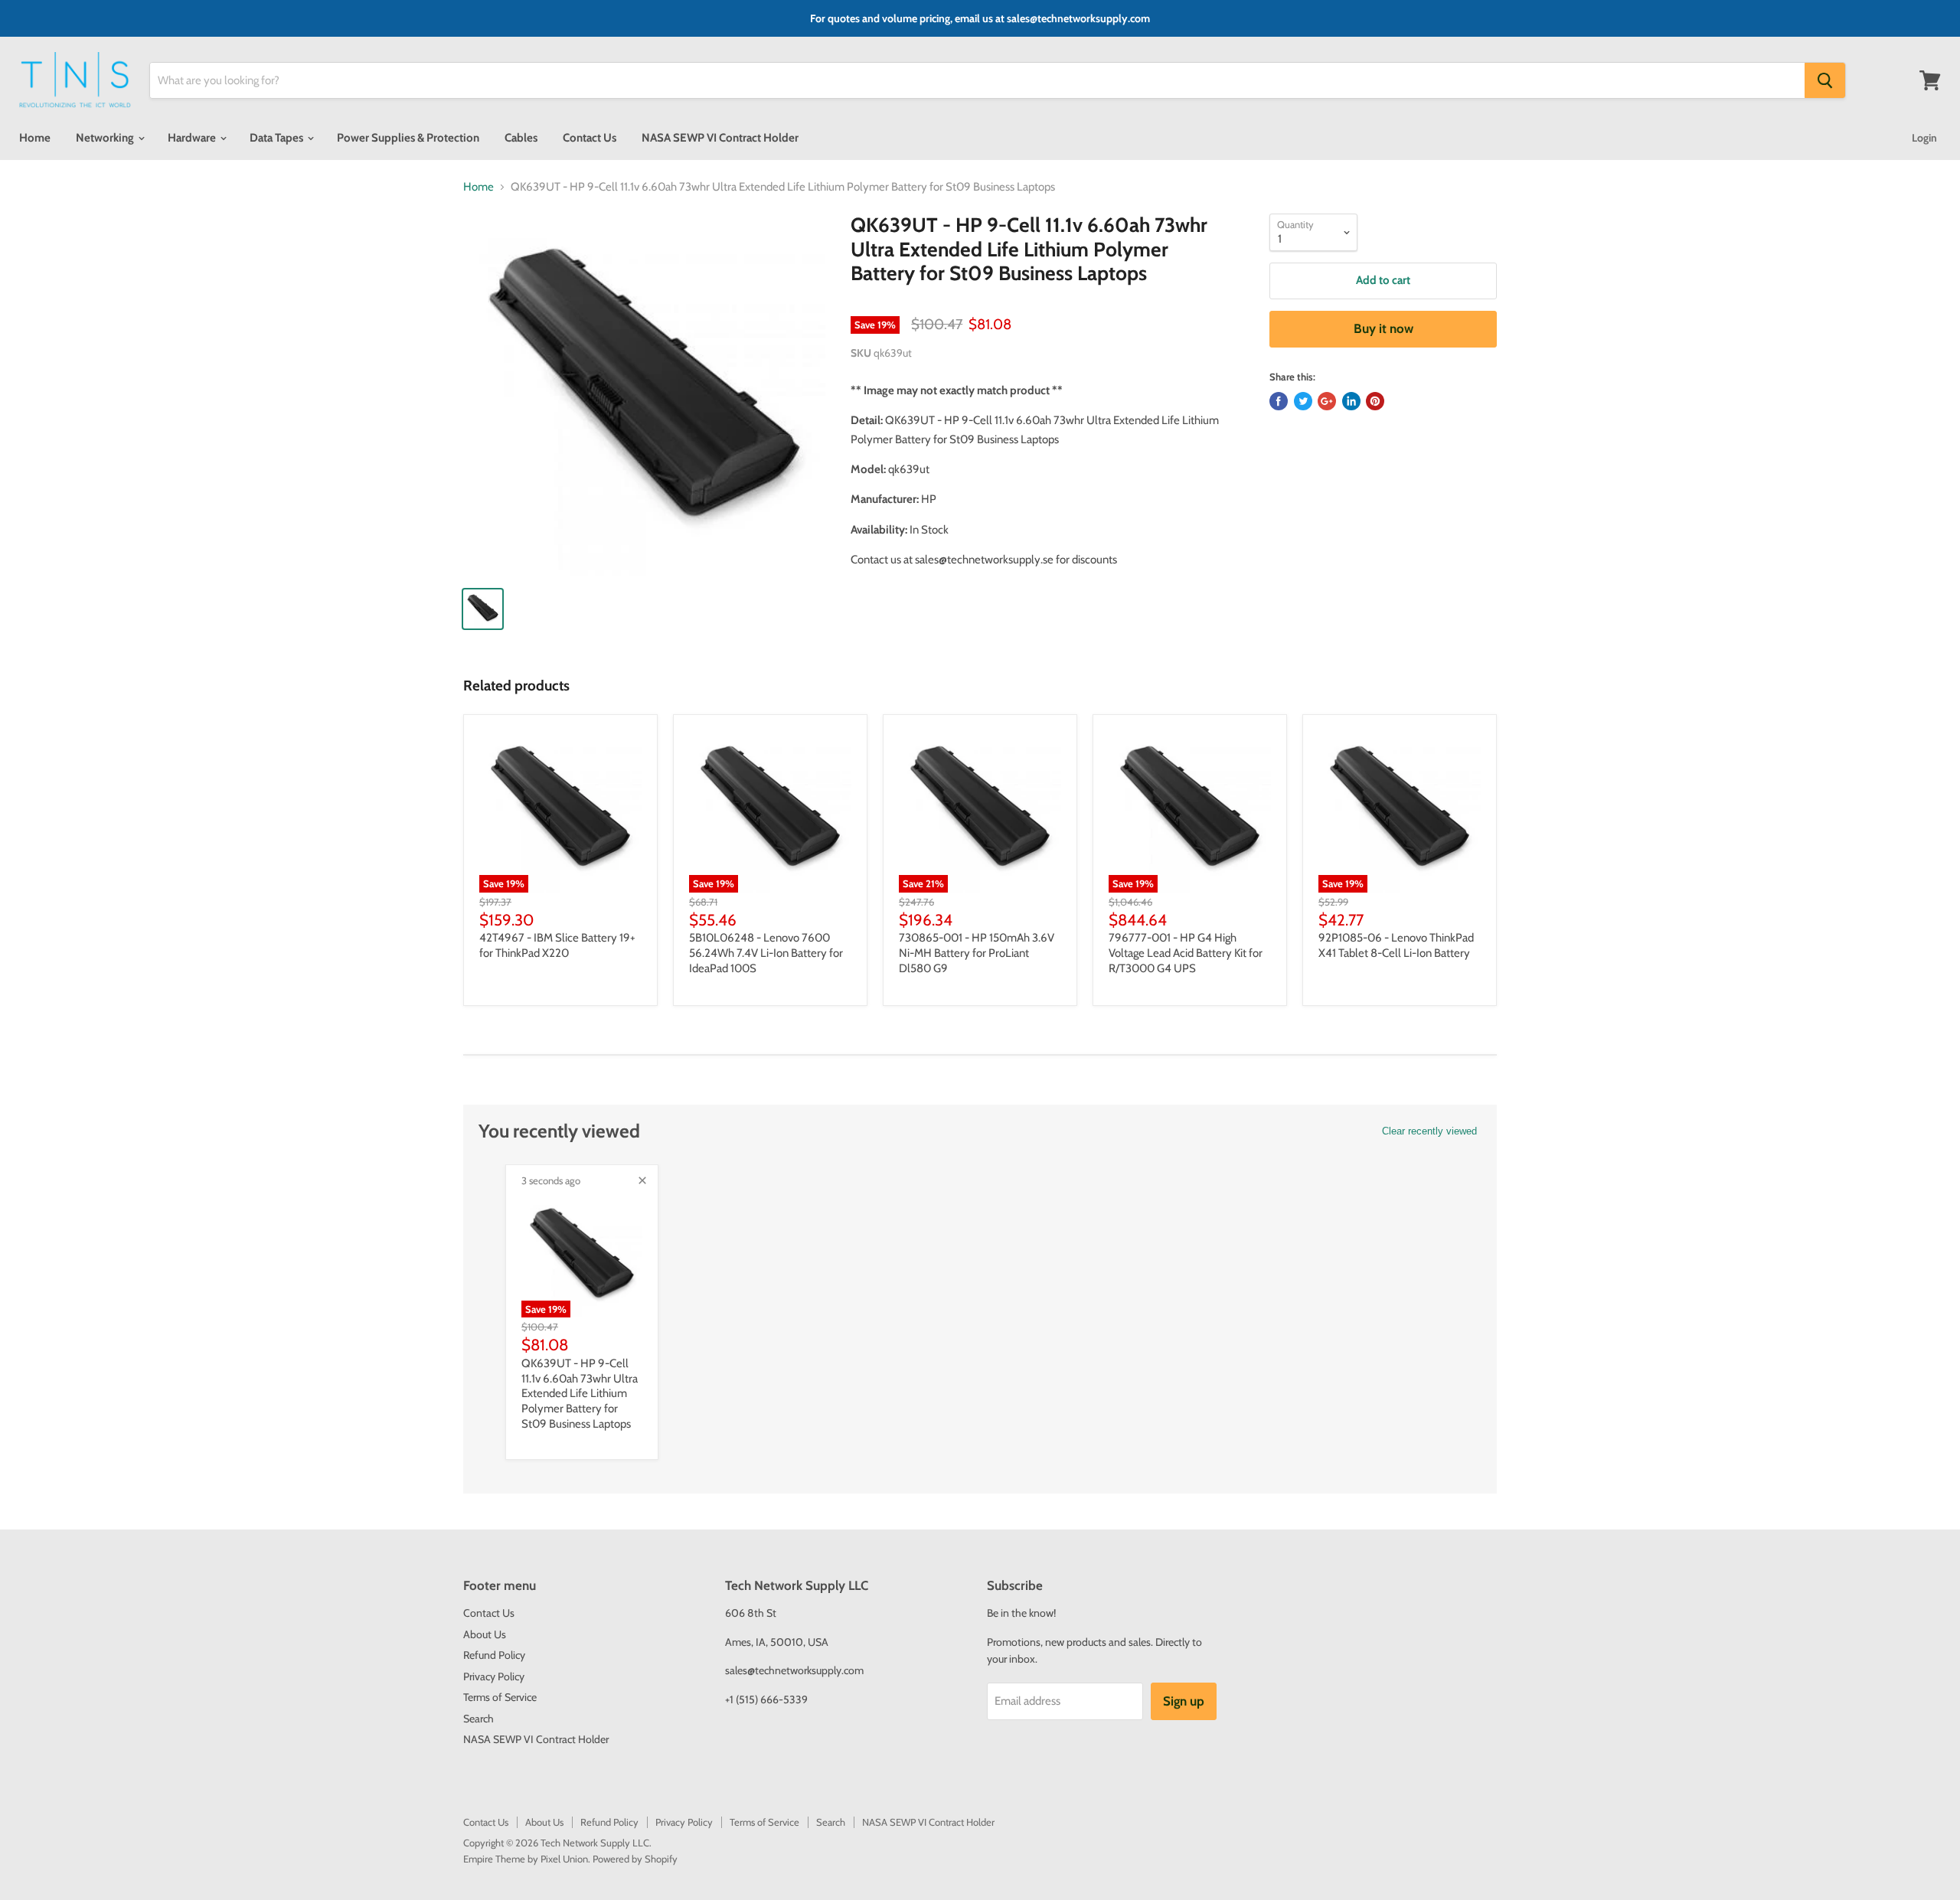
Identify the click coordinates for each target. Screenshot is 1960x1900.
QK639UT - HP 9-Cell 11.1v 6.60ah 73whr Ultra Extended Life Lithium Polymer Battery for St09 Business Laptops (580, 1394)
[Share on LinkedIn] (1351, 401)
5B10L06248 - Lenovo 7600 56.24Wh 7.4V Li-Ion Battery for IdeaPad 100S (766, 953)
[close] (642, 1180)
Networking (106, 138)
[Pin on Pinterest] (1375, 401)
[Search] (1825, 80)
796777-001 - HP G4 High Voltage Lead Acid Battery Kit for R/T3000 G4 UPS (1186, 953)
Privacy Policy (494, 1676)
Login (1924, 138)
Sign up (1184, 1701)
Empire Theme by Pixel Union (526, 1859)
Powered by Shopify (635, 1859)
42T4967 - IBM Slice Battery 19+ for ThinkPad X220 (557, 945)
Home (35, 138)
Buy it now (1383, 328)
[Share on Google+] (1327, 401)
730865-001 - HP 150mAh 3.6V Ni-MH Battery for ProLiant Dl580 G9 (977, 953)
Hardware (193, 138)
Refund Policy (494, 1655)
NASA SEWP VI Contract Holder (720, 138)
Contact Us (590, 138)
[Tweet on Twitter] (1303, 401)
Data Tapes (278, 138)
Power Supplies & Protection (408, 138)
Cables (521, 138)
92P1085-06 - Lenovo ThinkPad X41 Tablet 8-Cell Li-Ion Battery (1396, 945)
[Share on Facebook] (1279, 401)
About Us (485, 1634)
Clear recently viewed (1429, 1131)
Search (479, 1719)
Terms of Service (500, 1697)
